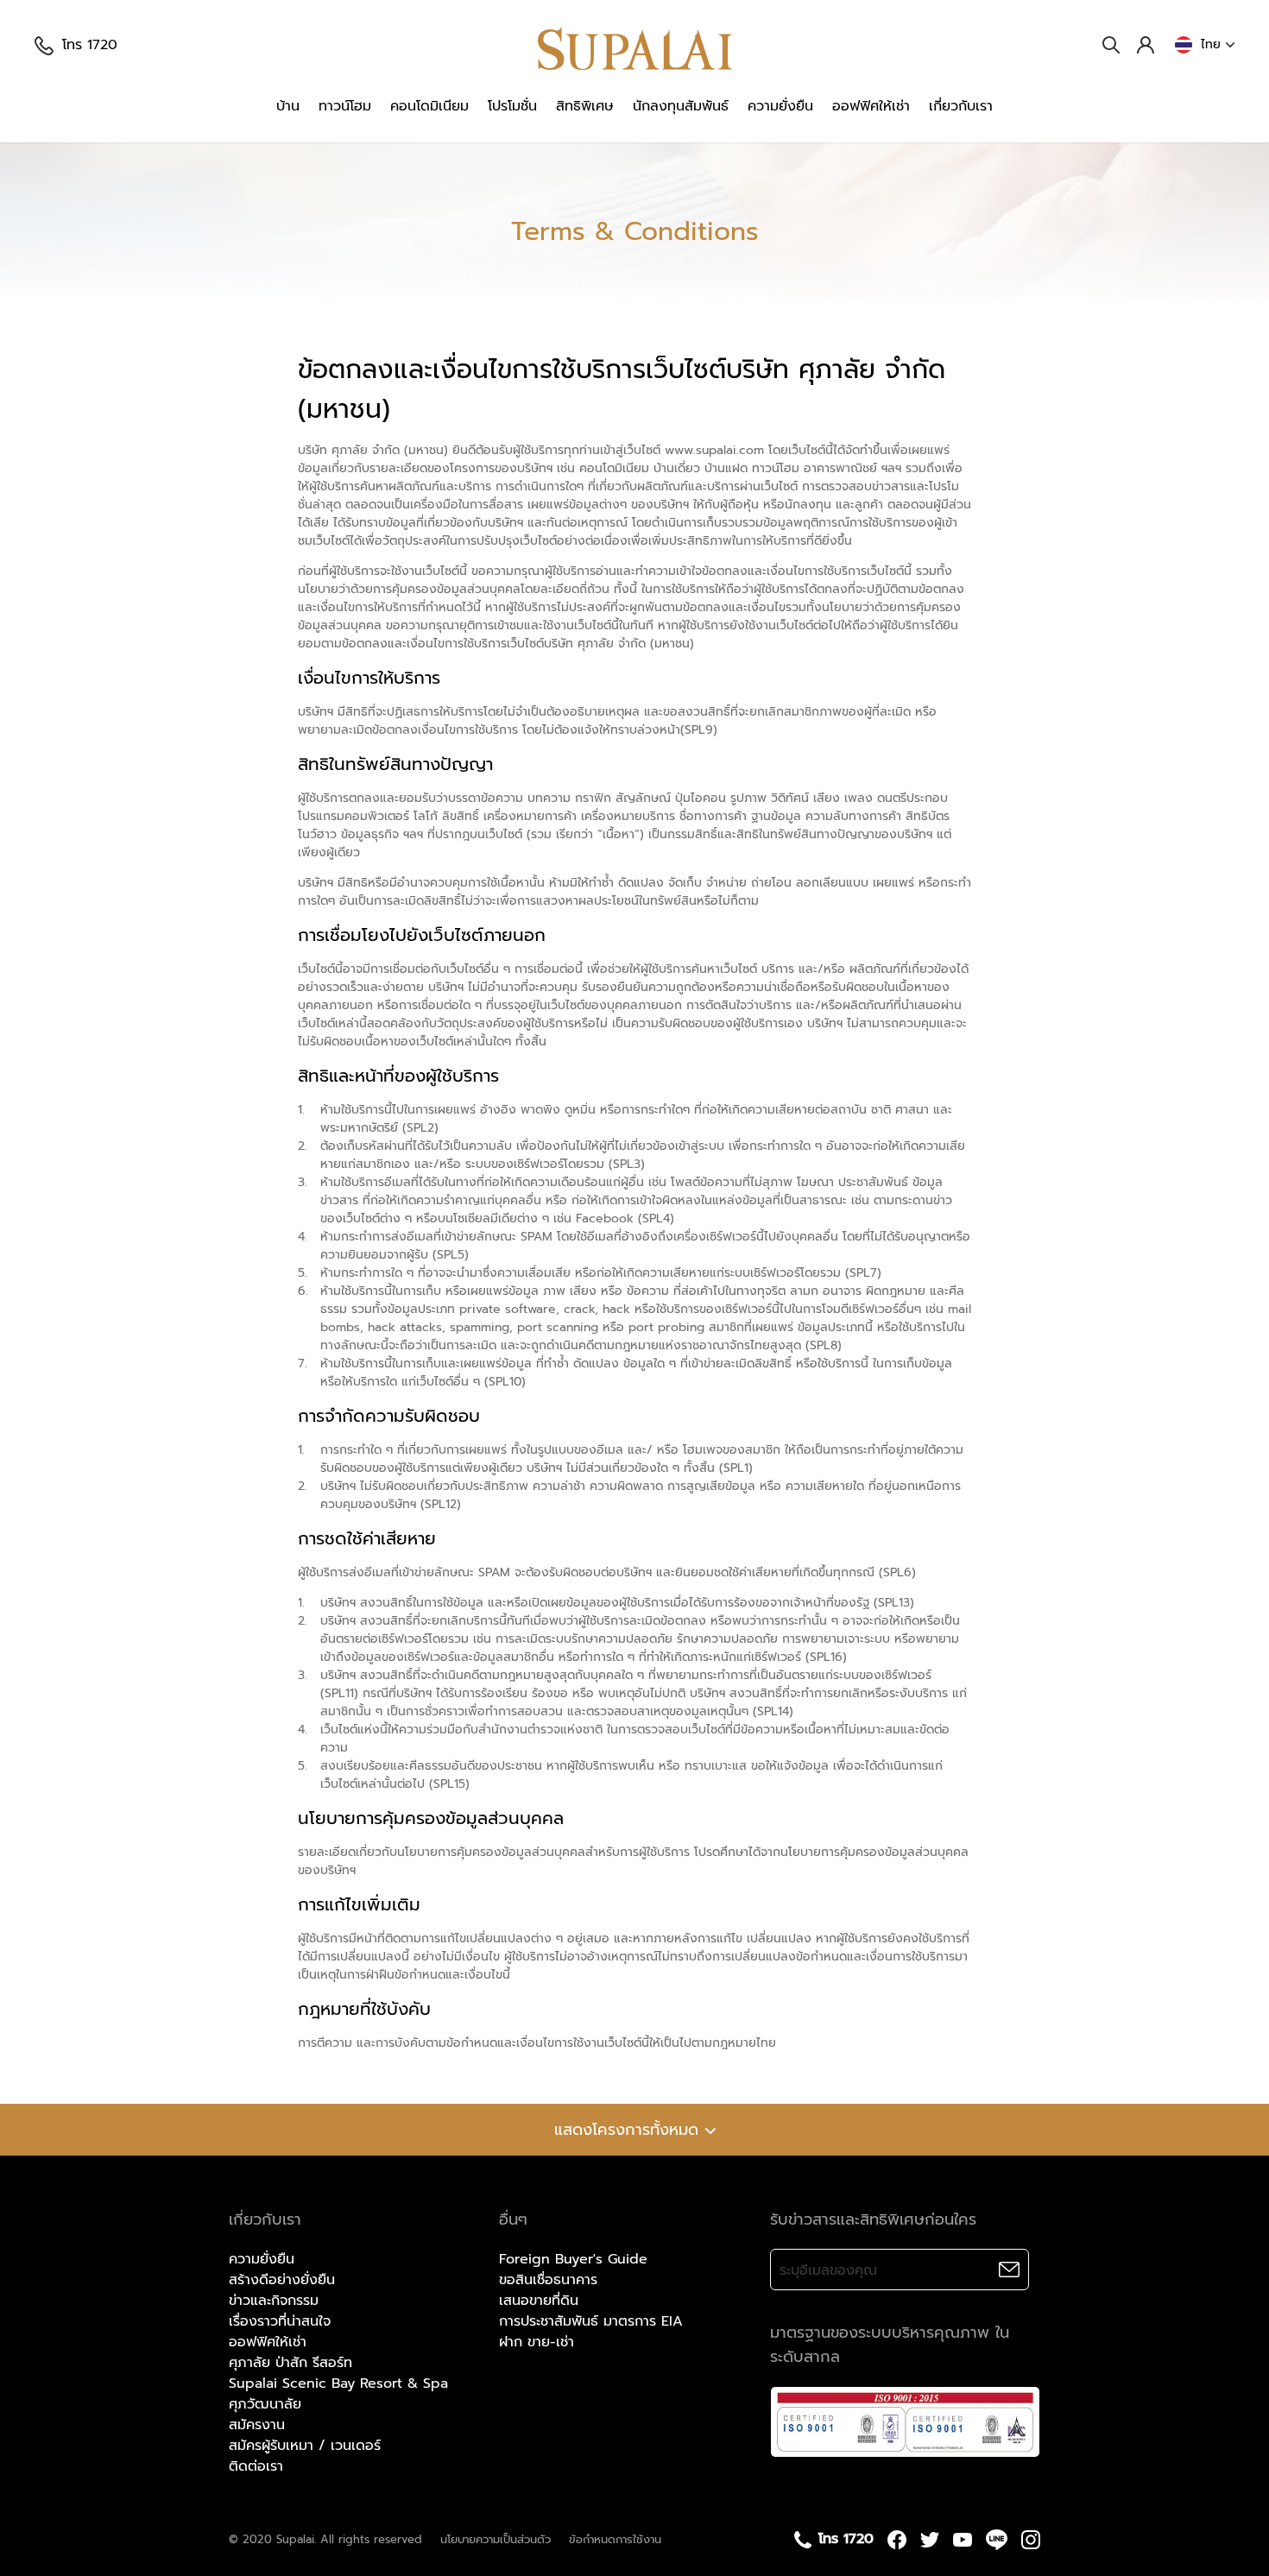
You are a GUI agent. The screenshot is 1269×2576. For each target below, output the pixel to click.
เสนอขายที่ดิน (539, 2301)
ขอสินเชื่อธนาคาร (548, 2280)
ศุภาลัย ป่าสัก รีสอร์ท (290, 2363)
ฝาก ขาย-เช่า (537, 2342)
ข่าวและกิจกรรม (274, 2301)
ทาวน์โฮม (345, 106)
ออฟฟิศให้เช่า (871, 106)
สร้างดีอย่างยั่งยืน (282, 2280)
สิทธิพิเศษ (585, 106)
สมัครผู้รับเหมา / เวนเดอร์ (305, 2446)
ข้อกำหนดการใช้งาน (615, 2539)
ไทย (1211, 44)
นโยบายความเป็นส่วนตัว (496, 2539)
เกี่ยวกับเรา (961, 106)
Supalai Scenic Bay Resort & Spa (338, 2383)
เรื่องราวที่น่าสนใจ (280, 2321)
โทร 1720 (90, 45)
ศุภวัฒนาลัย (265, 2404)
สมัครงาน (257, 2425)
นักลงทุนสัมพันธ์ (681, 106)
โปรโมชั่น (512, 106)
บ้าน (288, 106)
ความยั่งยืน (780, 106)
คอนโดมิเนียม (429, 106)
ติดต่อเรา (256, 2466)
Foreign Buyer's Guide (573, 2259)
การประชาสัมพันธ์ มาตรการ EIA (591, 2321)
